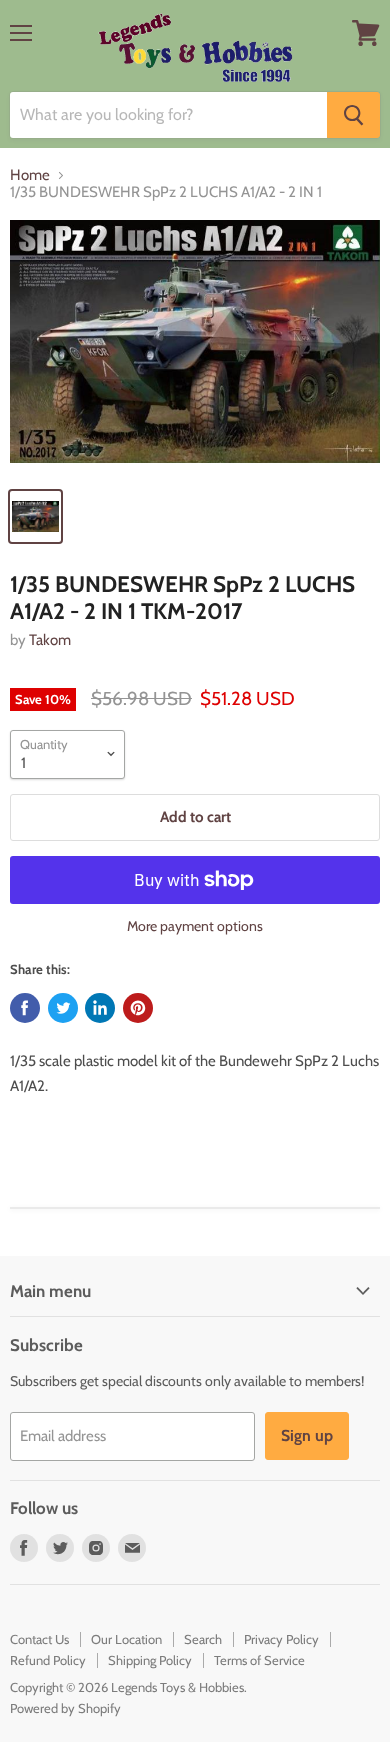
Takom (50, 640)
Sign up (307, 1435)
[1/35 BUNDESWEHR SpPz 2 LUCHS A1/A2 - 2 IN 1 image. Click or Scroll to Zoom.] (195, 348)
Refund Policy (48, 1660)
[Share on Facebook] (25, 1008)
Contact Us (39, 1639)
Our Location (126, 1639)
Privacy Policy (281, 1639)
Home (30, 175)
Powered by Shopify (65, 1708)
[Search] (353, 115)
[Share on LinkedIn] (100, 1008)
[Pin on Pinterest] (138, 1008)
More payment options (195, 926)
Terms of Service (259, 1660)
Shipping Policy (150, 1660)
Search (203, 1639)
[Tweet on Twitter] (63, 1008)
